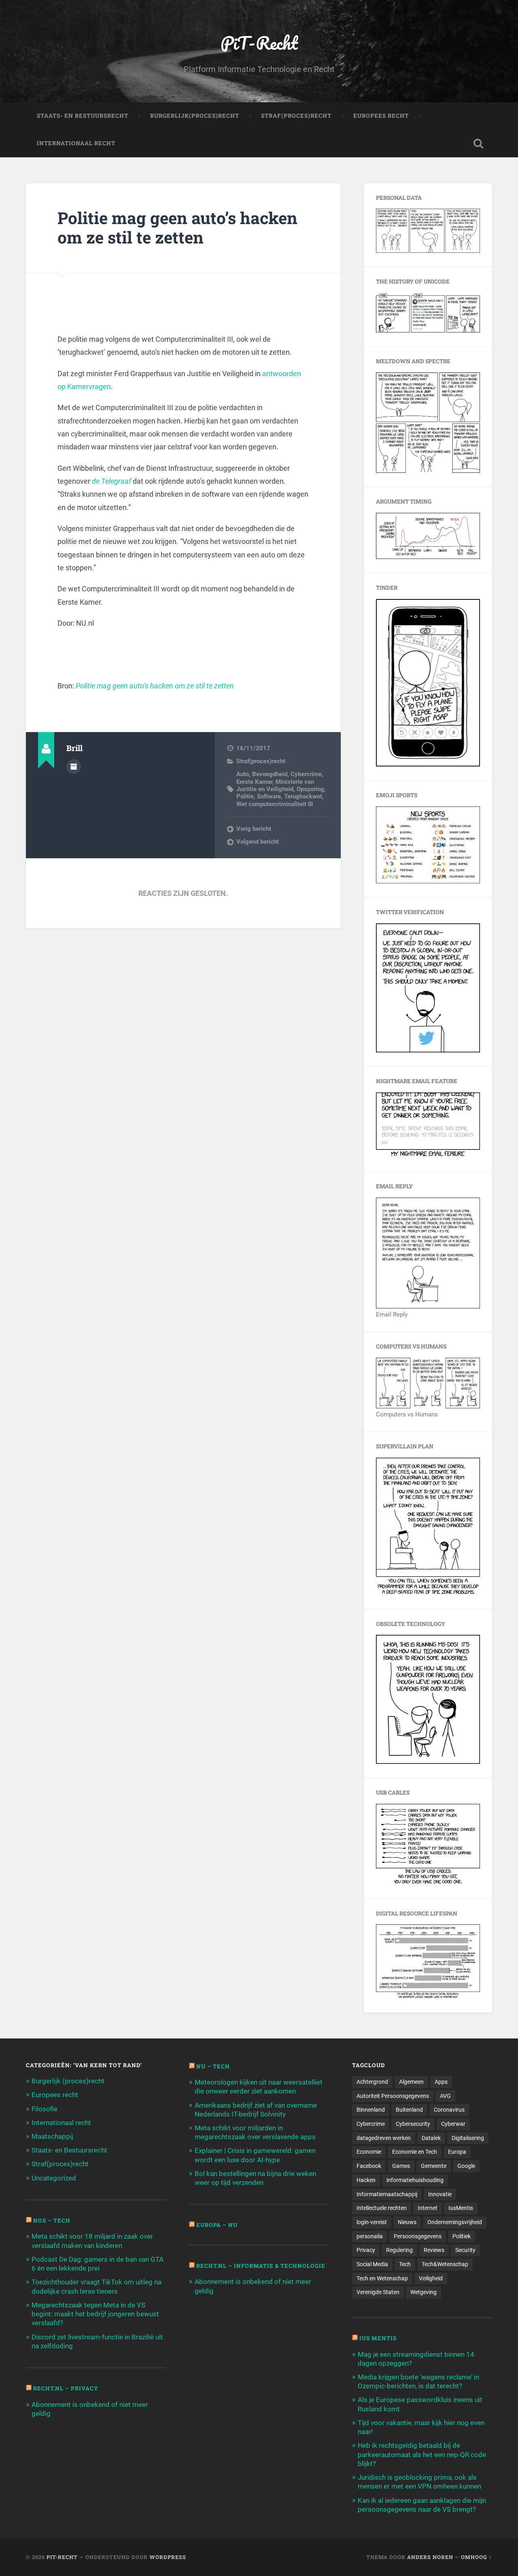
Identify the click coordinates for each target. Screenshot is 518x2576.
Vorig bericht (254, 829)
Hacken (366, 2180)
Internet (428, 2208)
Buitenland (409, 2110)
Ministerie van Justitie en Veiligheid (275, 785)
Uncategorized (54, 2178)
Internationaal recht (61, 2123)
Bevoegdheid (270, 774)
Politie (245, 796)
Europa (457, 2152)
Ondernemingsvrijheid (455, 2222)
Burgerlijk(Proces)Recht (195, 116)
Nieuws (407, 2222)
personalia (370, 2236)
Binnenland (371, 2110)
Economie (369, 2152)
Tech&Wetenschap (445, 2264)
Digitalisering (468, 2138)
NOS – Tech (52, 2220)
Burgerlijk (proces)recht (68, 2081)
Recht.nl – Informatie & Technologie (261, 2266)
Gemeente (434, 2166)
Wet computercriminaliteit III (275, 804)
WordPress (168, 2557)
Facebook (369, 2166)
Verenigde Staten (378, 2292)
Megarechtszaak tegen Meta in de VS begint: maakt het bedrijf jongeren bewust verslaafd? (95, 2314)
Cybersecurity (413, 2124)
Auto (243, 774)
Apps (441, 2082)
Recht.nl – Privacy (66, 2388)
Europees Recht (381, 116)
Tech (405, 2264)
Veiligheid (431, 2278)
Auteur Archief (74, 766)
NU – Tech (213, 2066)
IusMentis (461, 2208)
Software (269, 796)
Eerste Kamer (254, 782)
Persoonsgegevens (418, 2236)
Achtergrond (372, 2082)
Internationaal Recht (76, 143)
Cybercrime (306, 774)
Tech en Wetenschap (382, 2278)
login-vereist (372, 2222)
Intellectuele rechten (382, 2208)
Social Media (372, 2264)
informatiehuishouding (415, 2180)
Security (465, 2250)
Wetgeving (424, 2292)
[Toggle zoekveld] (478, 144)
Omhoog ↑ (477, 2557)
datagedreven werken (384, 2138)
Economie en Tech (415, 2152)
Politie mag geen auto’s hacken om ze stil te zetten (177, 228)
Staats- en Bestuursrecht (83, 116)
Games (401, 2166)
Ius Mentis (378, 2338)
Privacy (366, 2250)
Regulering (399, 2250)
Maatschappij (52, 2136)
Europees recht (55, 2095)
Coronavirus (449, 2110)
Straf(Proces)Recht (296, 116)
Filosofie (45, 2109)
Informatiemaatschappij (387, 2194)
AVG (445, 2096)
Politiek (462, 2236)
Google (466, 2166)
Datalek (431, 2138)
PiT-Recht (259, 43)
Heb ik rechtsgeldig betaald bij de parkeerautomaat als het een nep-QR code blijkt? (422, 2454)
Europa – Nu (217, 2225)
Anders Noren (430, 2557)
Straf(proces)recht (261, 761)
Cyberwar (453, 2124)
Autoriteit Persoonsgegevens (393, 2096)
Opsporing (310, 789)
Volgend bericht (258, 842)
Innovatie (440, 2194)
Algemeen (411, 2082)
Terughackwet (303, 796)
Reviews (434, 2250)
